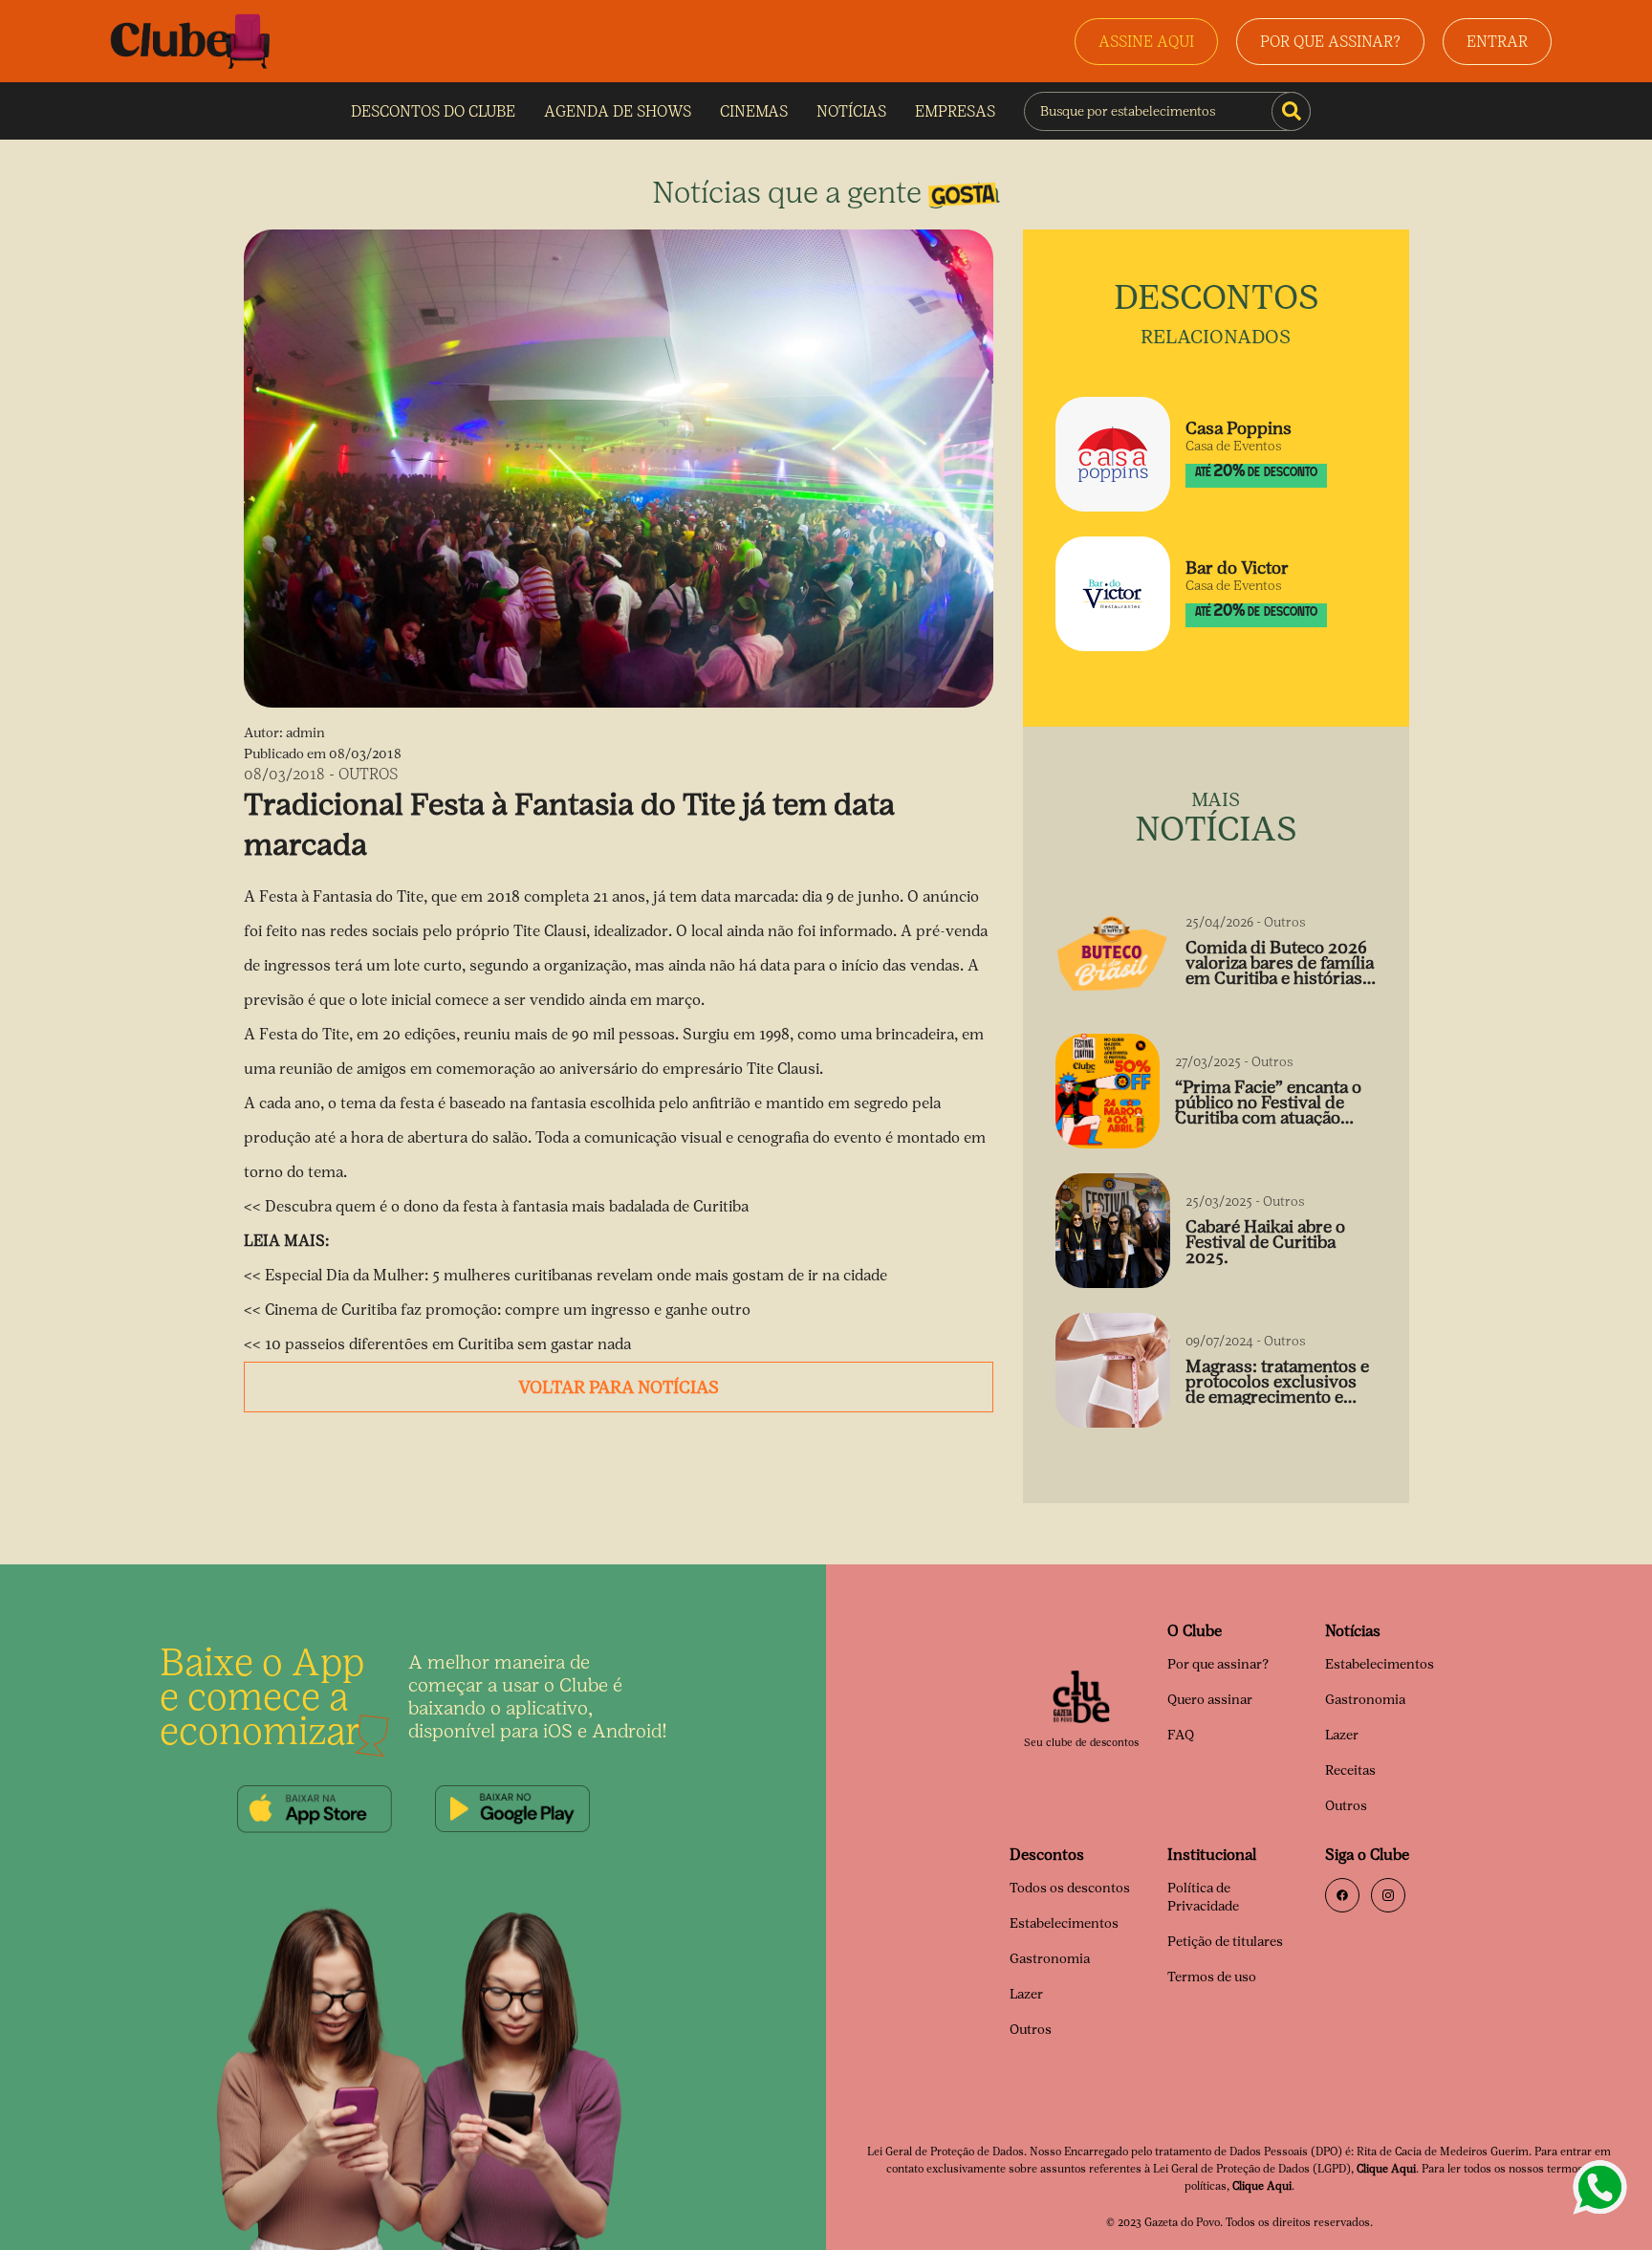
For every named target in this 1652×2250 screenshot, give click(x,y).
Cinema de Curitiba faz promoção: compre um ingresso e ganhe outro (508, 1310)
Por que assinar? (1218, 1664)
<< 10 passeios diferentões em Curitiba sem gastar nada (437, 1344)
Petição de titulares (1225, 1942)
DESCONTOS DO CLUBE (433, 111)
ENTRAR (1497, 42)
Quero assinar (1210, 1700)
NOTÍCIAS (851, 111)
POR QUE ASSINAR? (1330, 42)
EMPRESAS (955, 111)
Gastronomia (1365, 1700)
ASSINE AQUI (1146, 42)
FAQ (1181, 1735)
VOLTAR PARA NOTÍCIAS (619, 1387)
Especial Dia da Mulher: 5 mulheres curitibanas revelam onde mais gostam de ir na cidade (576, 1275)
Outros (1346, 1806)
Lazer (1342, 1735)
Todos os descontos (1070, 1888)
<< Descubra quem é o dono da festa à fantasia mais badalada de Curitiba (496, 1206)
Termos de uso (1212, 1977)
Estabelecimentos (1380, 1664)
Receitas (1350, 1770)
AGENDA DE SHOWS (618, 111)
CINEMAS (754, 111)
